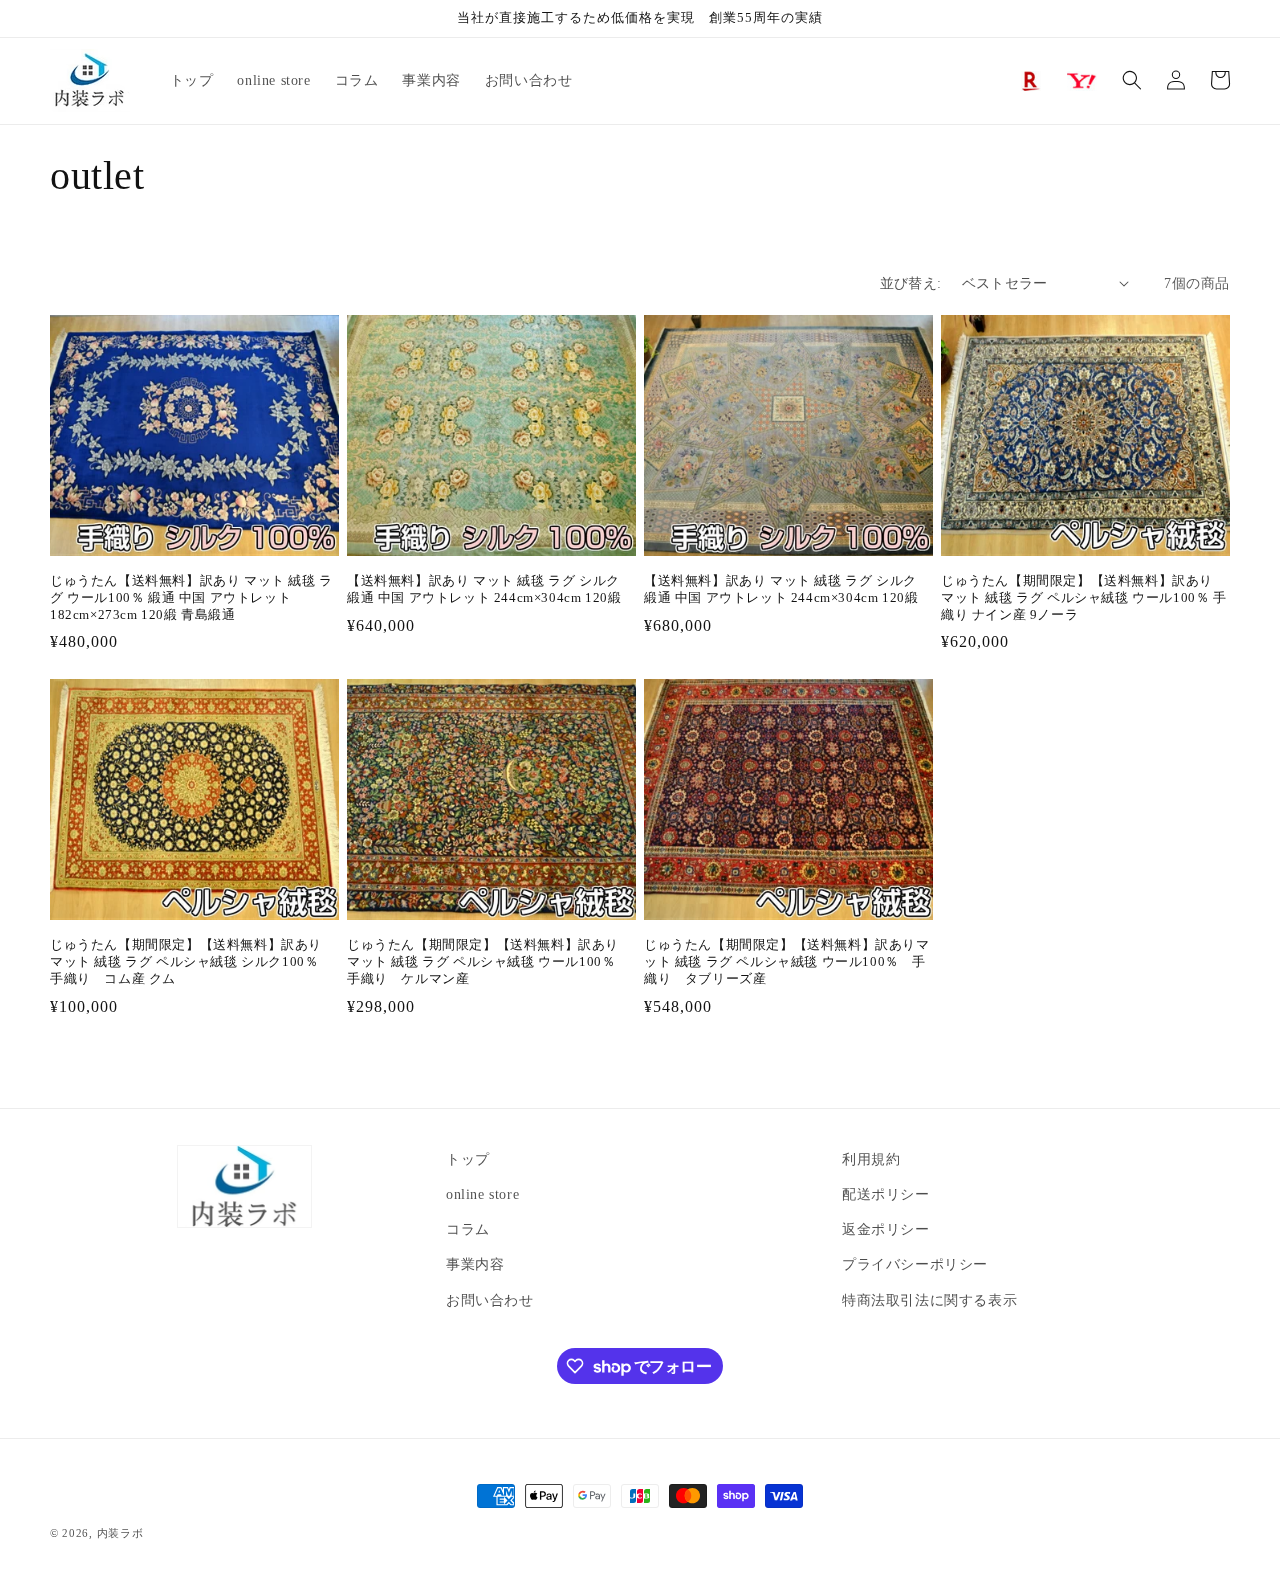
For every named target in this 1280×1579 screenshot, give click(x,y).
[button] (1132, 80)
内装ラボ (120, 1533)
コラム (468, 1229)
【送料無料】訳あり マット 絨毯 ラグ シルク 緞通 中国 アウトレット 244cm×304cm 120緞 (484, 589)
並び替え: (911, 283)
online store (482, 1194)
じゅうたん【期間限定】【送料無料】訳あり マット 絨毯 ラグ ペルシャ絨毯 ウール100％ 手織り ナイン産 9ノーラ (1084, 597)
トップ (468, 1159)
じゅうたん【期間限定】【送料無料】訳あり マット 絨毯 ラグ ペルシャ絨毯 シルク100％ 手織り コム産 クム (191, 961)
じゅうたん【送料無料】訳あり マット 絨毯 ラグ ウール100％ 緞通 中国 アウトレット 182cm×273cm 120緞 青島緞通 (191, 597)
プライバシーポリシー (915, 1264)
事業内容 (475, 1264)
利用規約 (871, 1159)
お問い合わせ (490, 1300)
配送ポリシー (886, 1194)
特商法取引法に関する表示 (929, 1300)
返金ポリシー (886, 1229)
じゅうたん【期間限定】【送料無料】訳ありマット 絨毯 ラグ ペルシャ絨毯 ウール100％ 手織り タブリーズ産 (787, 961)
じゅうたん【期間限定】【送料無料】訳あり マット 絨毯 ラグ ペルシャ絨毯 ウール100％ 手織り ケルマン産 (488, 961)
